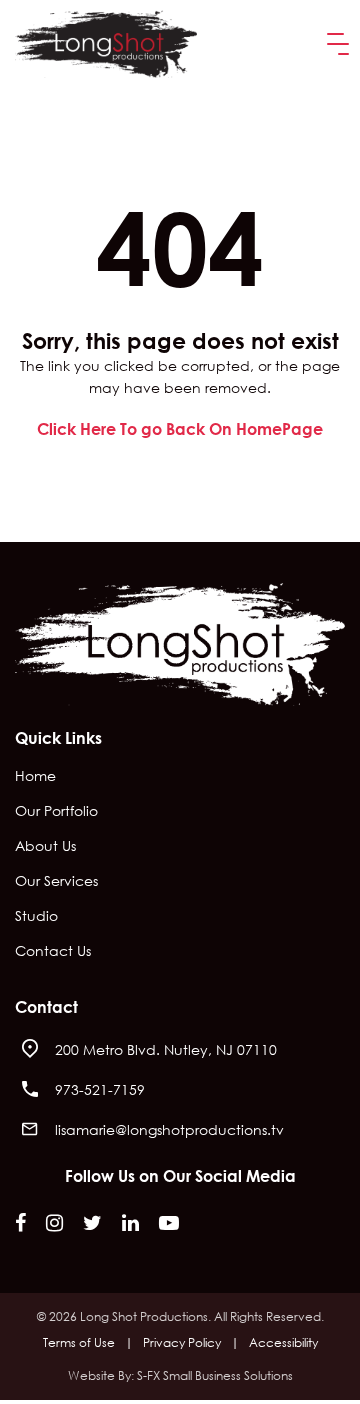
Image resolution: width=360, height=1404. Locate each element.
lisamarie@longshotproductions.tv (169, 1129)
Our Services (56, 882)
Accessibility (283, 1342)
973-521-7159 (100, 1089)
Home (35, 777)
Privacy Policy (182, 1342)
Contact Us (53, 952)
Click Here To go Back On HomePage (180, 428)
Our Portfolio (56, 812)
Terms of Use (79, 1342)
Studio (36, 917)
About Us (45, 847)
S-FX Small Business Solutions (215, 1375)
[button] (334, 44)
